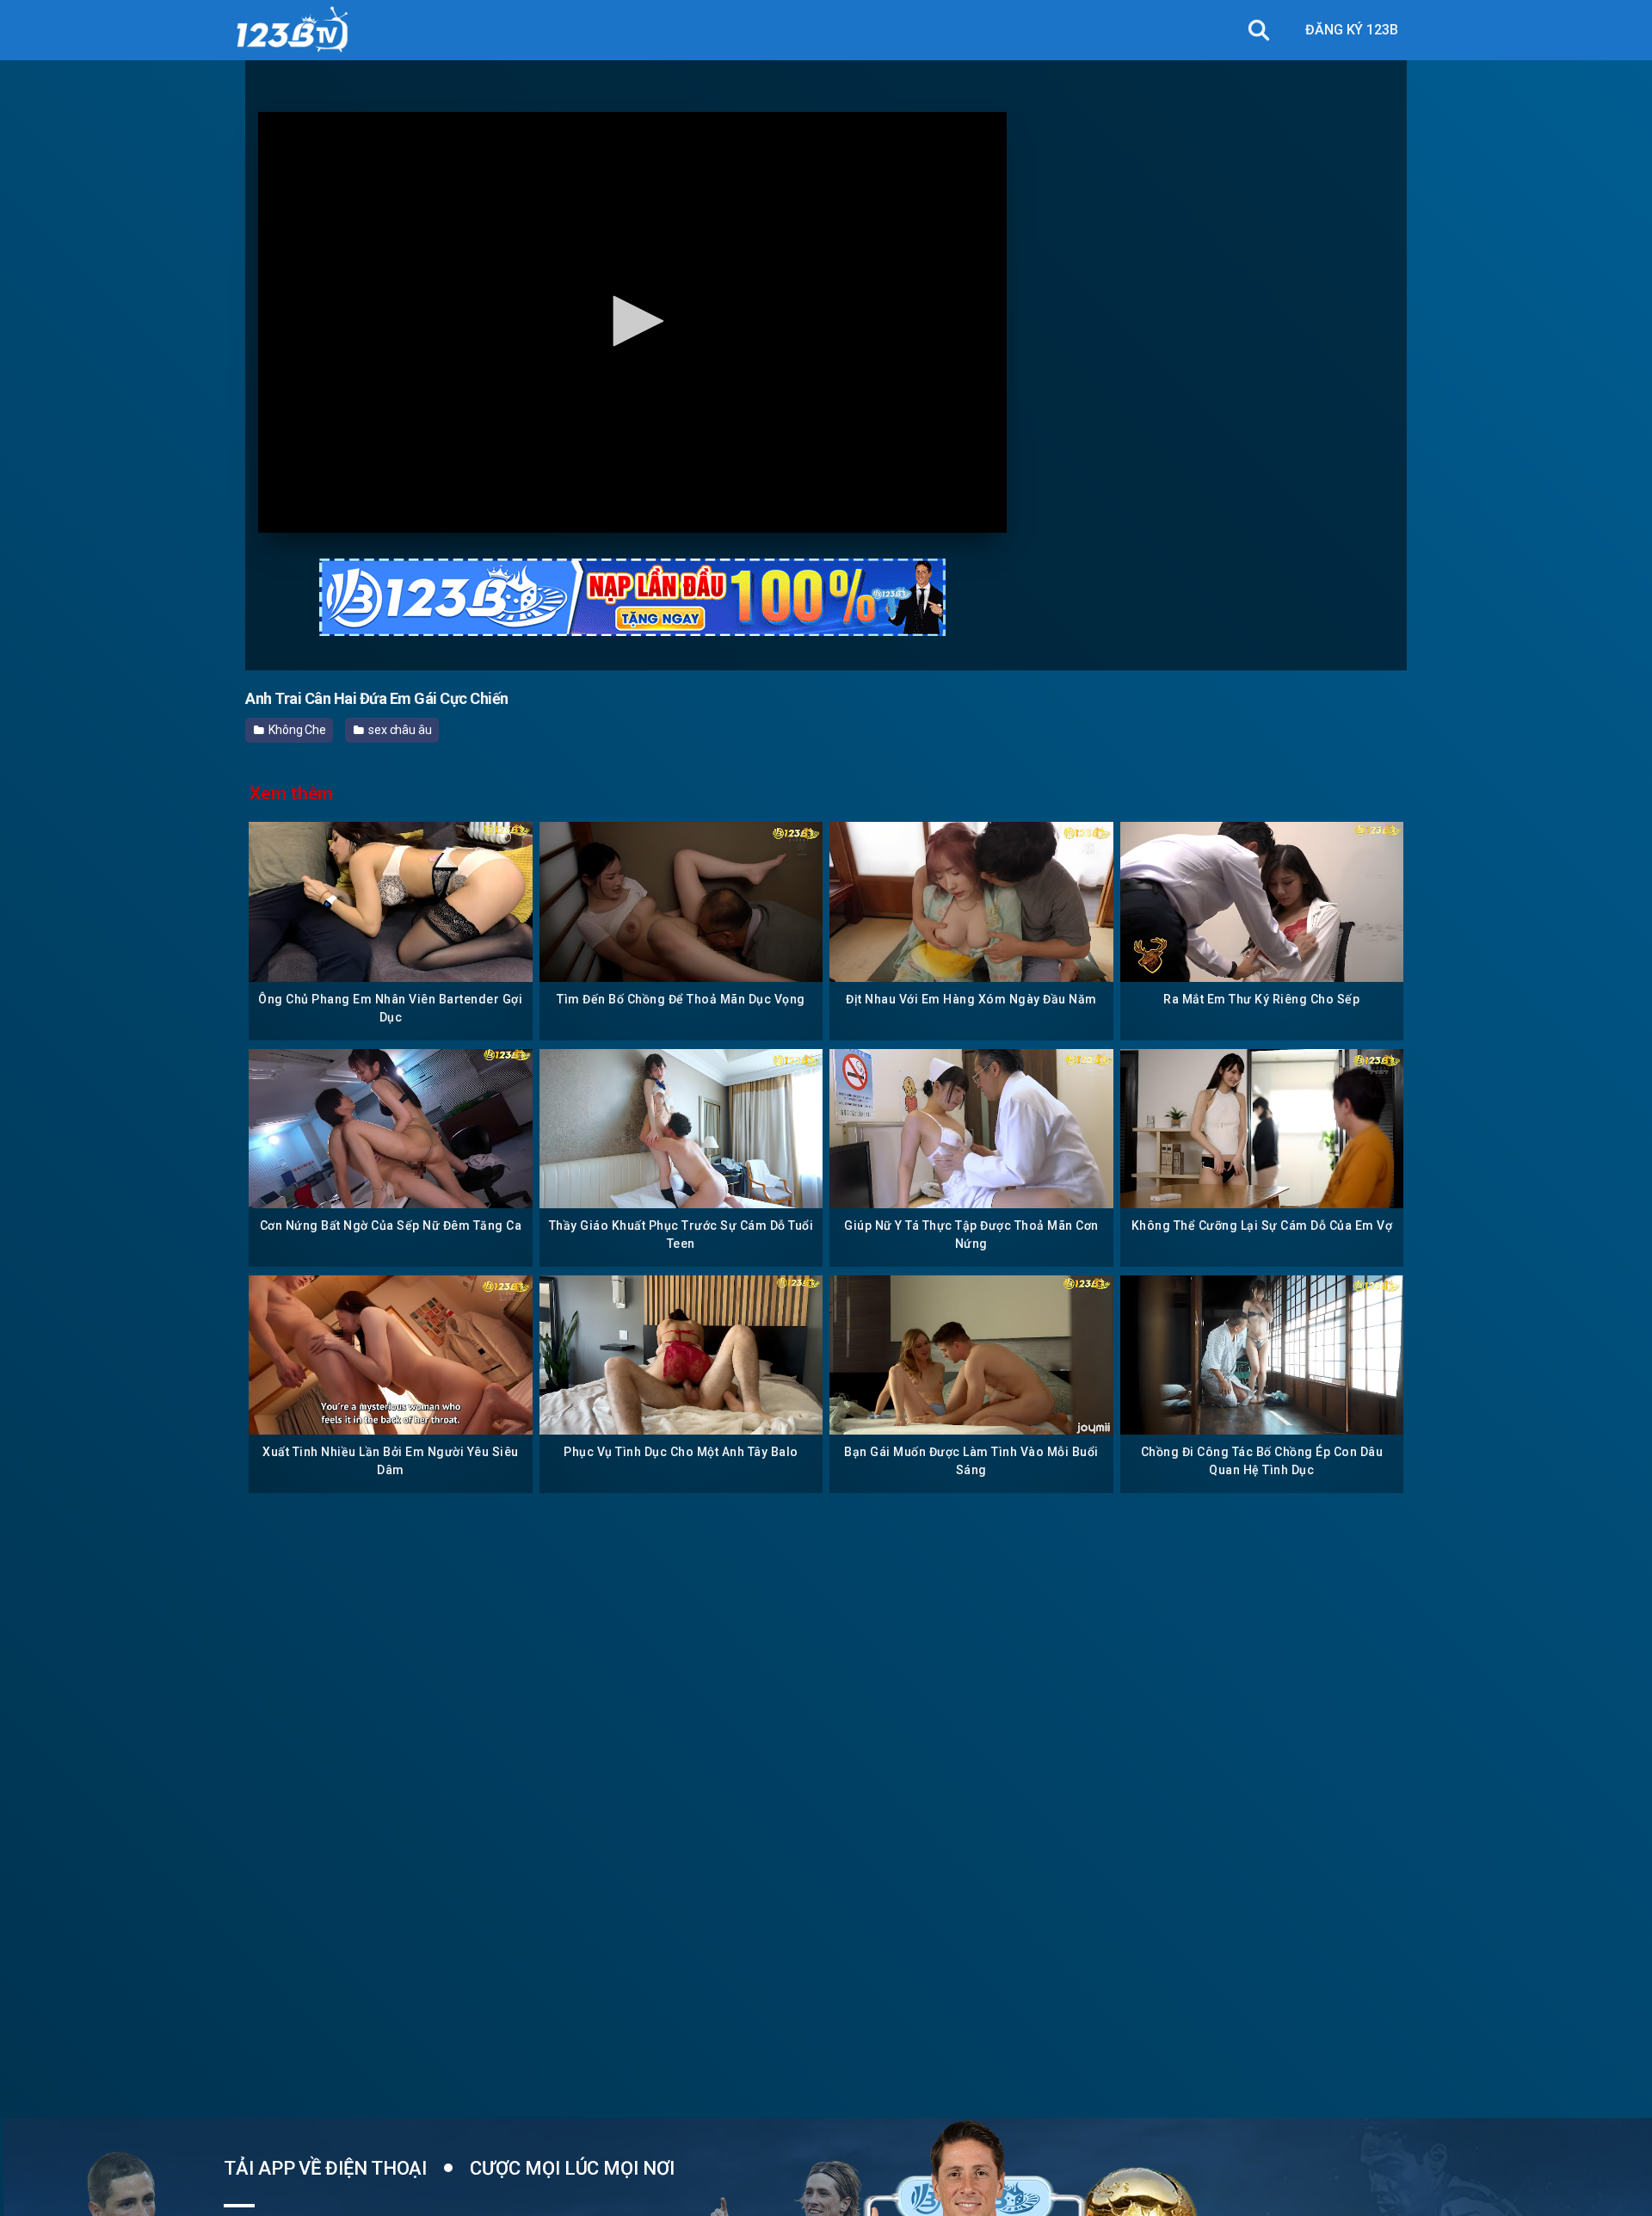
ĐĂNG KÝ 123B (1352, 30)
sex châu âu (399, 730)
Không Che (296, 730)
